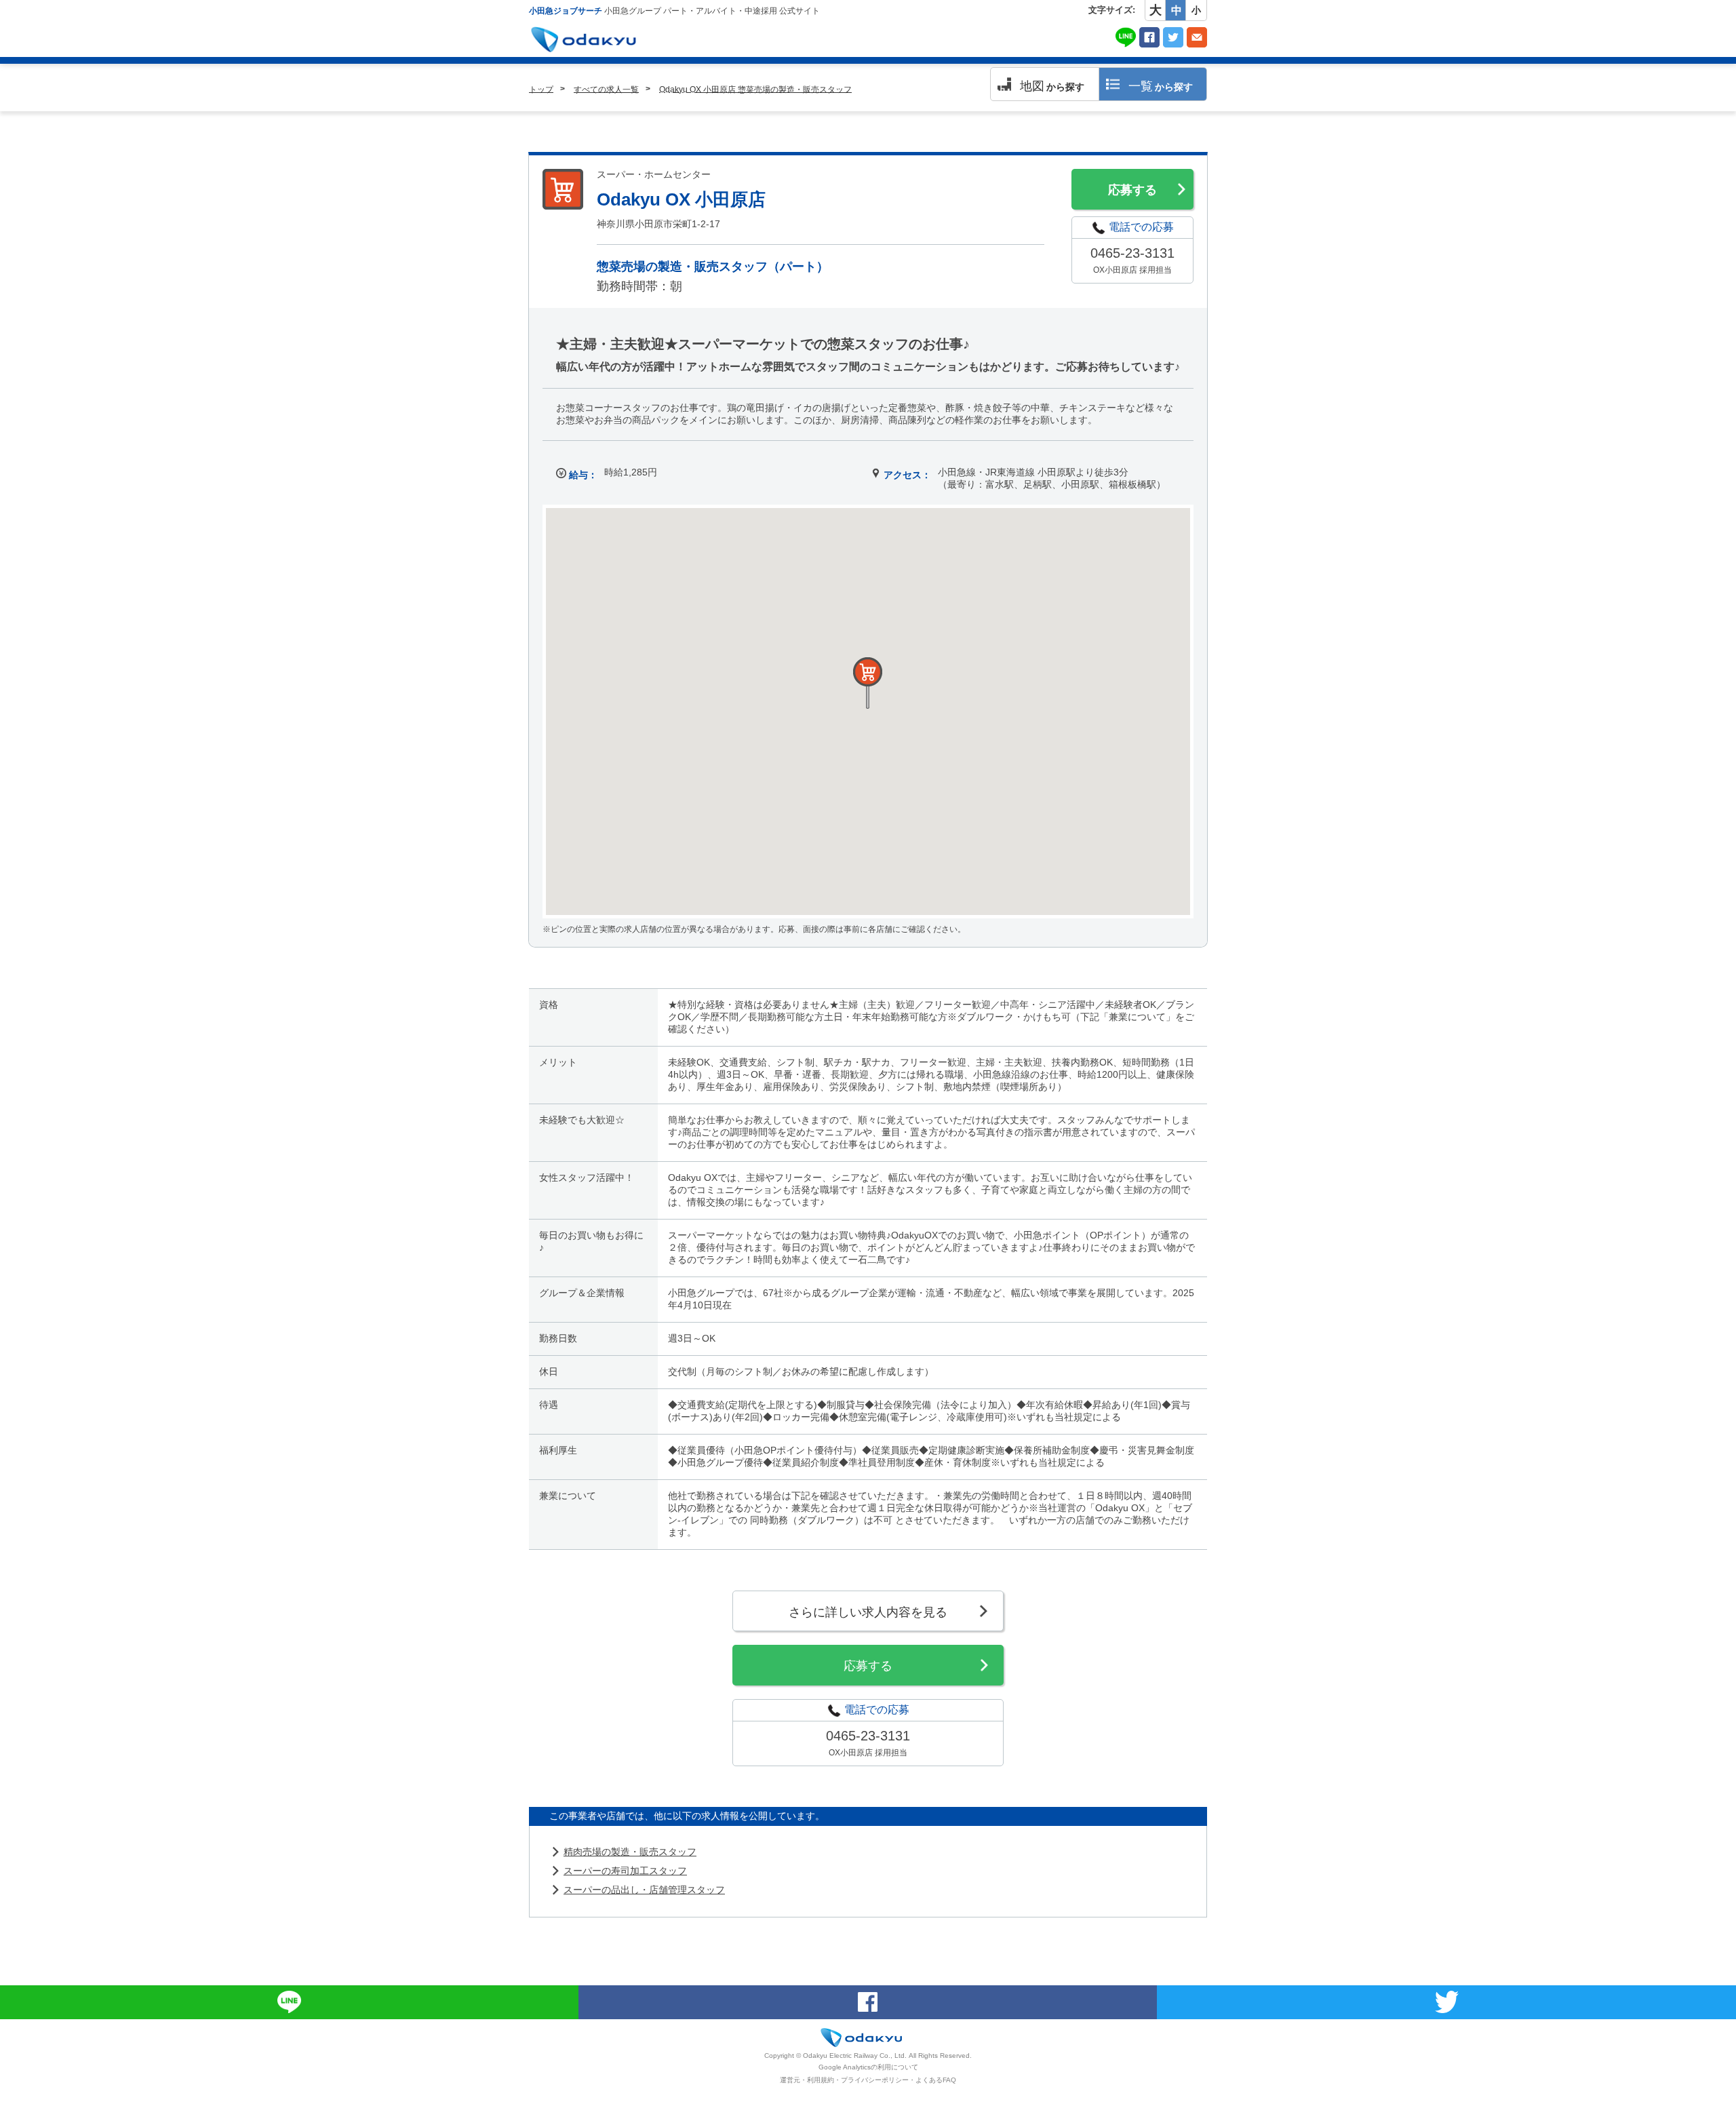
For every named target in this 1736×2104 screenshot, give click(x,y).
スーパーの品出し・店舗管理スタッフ (644, 1890)
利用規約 (821, 2080)
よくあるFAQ (936, 2080)
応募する (1132, 190)
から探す (1052, 86)
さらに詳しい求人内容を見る (868, 1612)
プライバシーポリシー (875, 2080)
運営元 (790, 2080)
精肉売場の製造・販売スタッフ (630, 1852)
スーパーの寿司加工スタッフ (625, 1871)
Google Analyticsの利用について (868, 2067)
